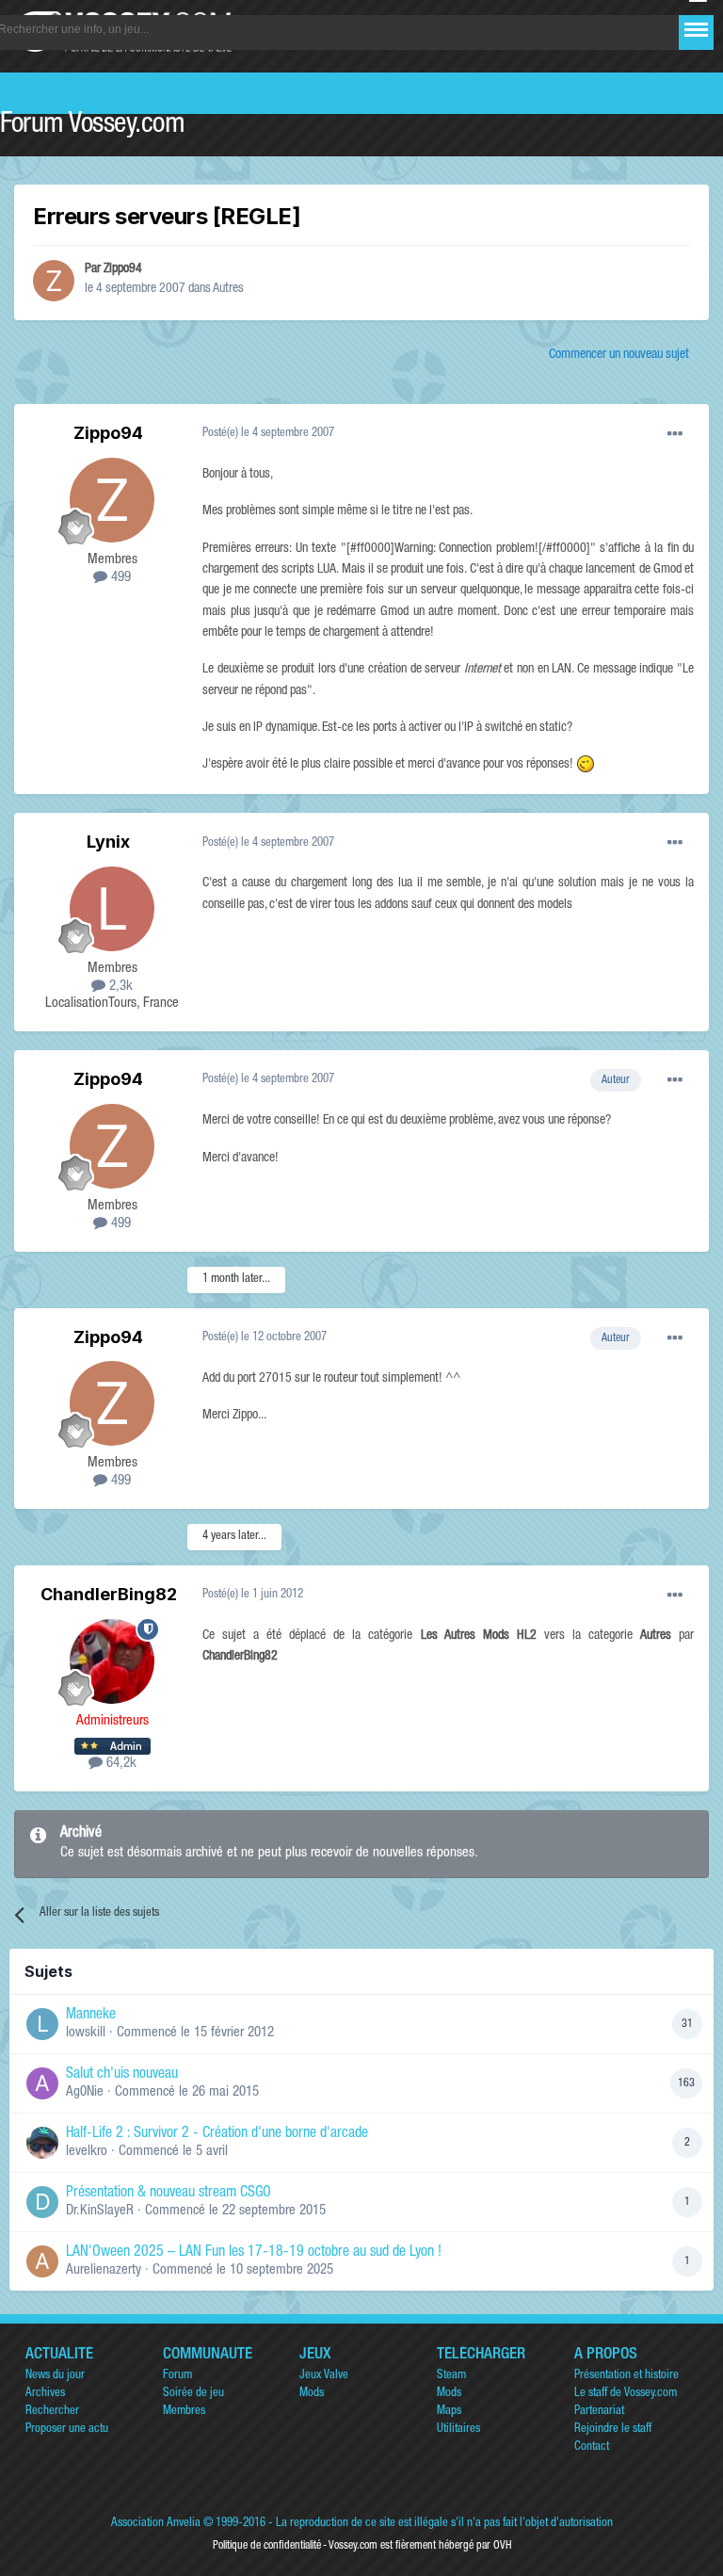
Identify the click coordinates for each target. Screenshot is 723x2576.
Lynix (108, 842)
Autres (228, 289)
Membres (184, 2412)
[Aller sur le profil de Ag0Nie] (42, 2083)
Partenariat (599, 2412)
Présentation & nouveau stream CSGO (169, 2194)
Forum (177, 2376)
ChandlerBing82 (109, 1594)
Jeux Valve (324, 2376)
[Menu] (696, 30)
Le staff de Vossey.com (626, 2394)
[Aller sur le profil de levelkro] (42, 2143)
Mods (312, 2394)
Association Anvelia (156, 2524)
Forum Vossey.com (92, 126)
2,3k (119, 987)
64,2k (120, 1764)
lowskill (86, 2033)
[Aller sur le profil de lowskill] (42, 2024)
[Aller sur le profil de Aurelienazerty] (42, 2261)
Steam (451, 2376)
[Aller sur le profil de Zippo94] (54, 281)
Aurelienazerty (104, 2270)
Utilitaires (458, 2430)
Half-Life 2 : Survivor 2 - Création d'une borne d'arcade (217, 2134)
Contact (592, 2447)
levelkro (87, 2152)
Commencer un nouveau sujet (619, 355)
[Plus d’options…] (675, 434)
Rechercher (52, 2412)
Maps (449, 2412)
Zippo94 (123, 269)
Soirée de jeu (193, 2394)
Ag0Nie (85, 2092)
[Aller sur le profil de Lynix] (112, 909)
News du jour (55, 2376)
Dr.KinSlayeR (100, 2211)
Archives (45, 2394)
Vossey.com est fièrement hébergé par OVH (420, 2546)
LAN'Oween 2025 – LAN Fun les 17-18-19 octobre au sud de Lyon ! (254, 2253)
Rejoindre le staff (613, 2430)
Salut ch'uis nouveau (122, 2075)
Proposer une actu (67, 2430)
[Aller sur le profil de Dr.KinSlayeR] (42, 2202)
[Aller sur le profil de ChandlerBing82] (112, 1661)
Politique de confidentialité (267, 2546)
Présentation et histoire (627, 2376)
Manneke (91, 2016)
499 (119, 578)
